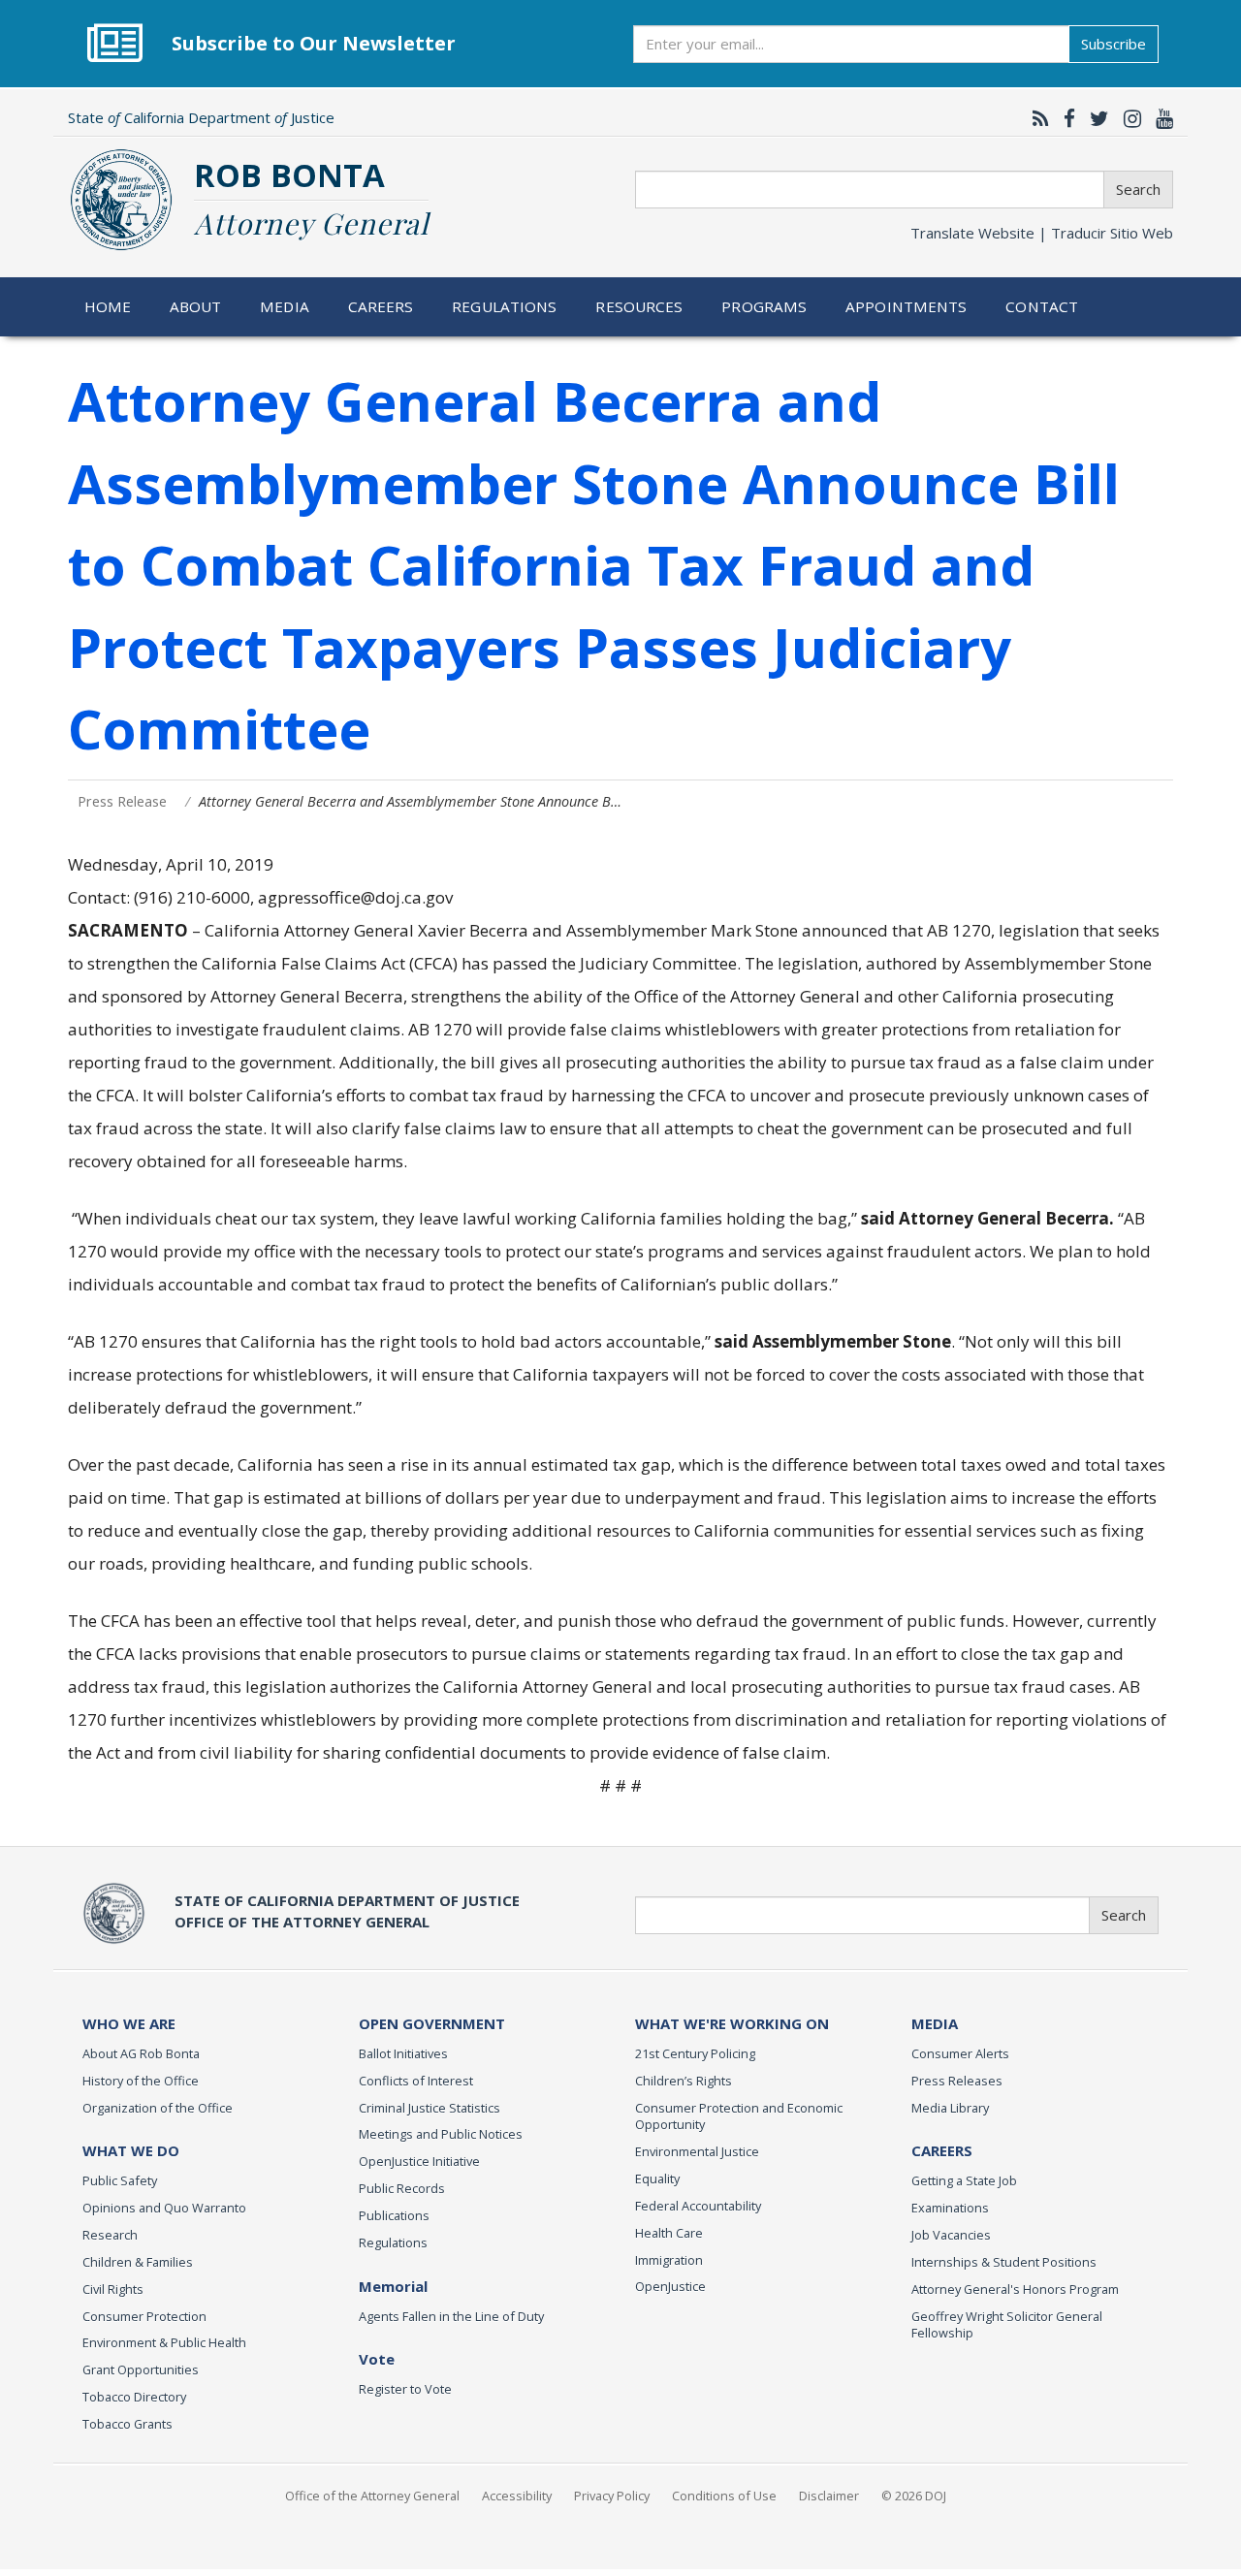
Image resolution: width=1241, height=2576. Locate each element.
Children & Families (138, 2262)
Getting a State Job (964, 2180)
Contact (1042, 306)
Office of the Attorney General (372, 2496)
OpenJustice (670, 2286)
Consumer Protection (144, 2316)
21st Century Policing (695, 2053)
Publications (394, 2215)
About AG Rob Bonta (141, 2053)
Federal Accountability (698, 2206)
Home (108, 306)
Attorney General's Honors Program (1015, 2289)
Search (1138, 189)
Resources (639, 306)
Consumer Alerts (960, 2053)
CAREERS (942, 2150)
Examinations (950, 2208)
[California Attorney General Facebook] (1065, 118)
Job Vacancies (951, 2235)
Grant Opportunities (141, 2369)
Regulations (504, 306)
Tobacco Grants (127, 2424)
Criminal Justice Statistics (430, 2108)
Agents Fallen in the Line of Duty (451, 2316)
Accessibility (517, 2496)
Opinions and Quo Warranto (164, 2208)
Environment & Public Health (164, 2342)
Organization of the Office (158, 2108)
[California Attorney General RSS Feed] (1036, 118)
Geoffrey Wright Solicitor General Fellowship (1007, 2325)
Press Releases (957, 2081)
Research (110, 2235)
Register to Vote (405, 2389)
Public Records (402, 2188)
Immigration (669, 2260)
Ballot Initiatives (403, 2053)
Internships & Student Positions (1004, 2262)
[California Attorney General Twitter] (1095, 118)
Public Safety (120, 2180)
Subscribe (1114, 44)
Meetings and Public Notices (441, 2134)
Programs (764, 306)
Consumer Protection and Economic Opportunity (739, 2116)
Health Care (669, 2233)
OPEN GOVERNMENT (432, 2023)
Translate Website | (1042, 233)
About (196, 306)
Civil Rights (113, 2289)
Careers (381, 306)
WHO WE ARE (129, 2023)
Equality (657, 2178)
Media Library (950, 2108)
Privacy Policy (612, 2496)
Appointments (907, 306)
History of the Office (141, 2081)
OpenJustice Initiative (419, 2161)
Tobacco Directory (134, 2397)
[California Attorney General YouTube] (1160, 118)
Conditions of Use (724, 2496)
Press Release (122, 801)
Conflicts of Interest (416, 2081)
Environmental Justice (697, 2151)
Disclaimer (829, 2496)
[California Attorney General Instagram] (1128, 118)
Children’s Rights (684, 2081)
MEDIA (935, 2023)
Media (285, 306)
